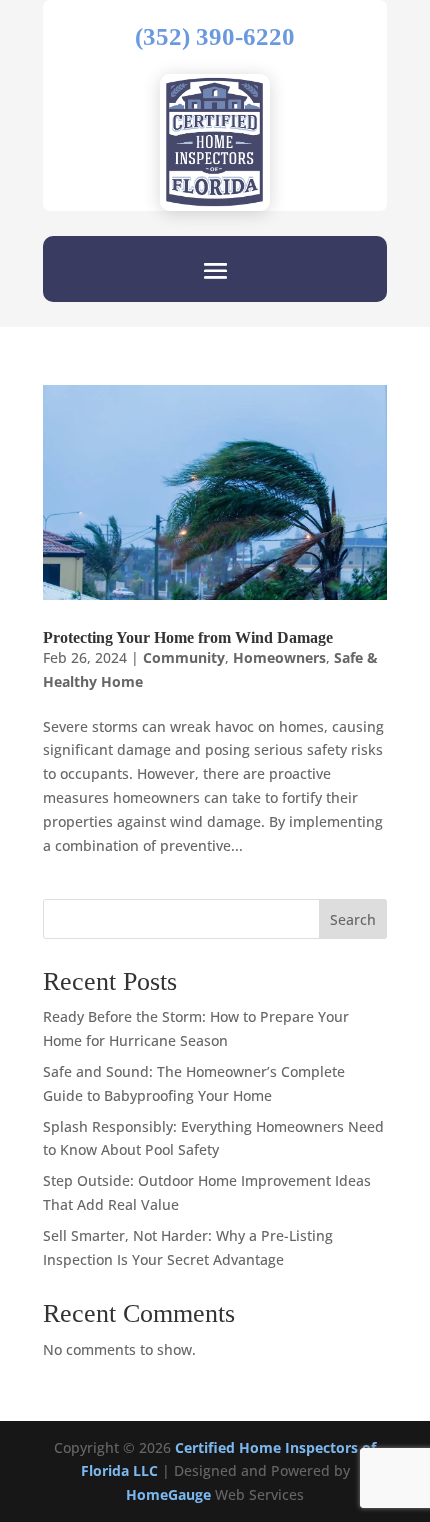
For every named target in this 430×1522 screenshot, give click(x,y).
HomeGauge (168, 1494)
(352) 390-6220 (215, 36)
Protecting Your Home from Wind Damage (188, 637)
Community (184, 657)
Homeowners (279, 657)
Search (353, 919)
